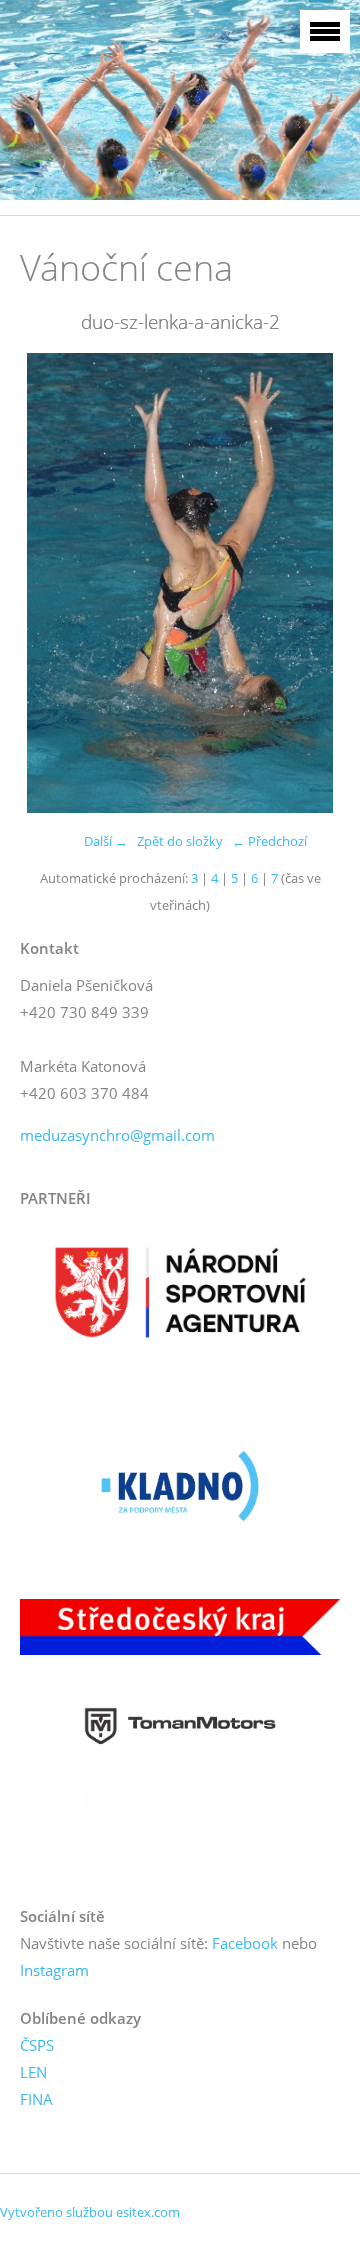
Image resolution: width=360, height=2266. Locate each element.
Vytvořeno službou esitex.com (90, 2212)
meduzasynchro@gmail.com (117, 1135)
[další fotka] (307, 583)
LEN (33, 2072)
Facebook (245, 1943)
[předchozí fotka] (52, 583)
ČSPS (37, 2045)
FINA (36, 2099)
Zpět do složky (180, 841)
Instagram (54, 1970)
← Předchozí (269, 841)
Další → (106, 841)
